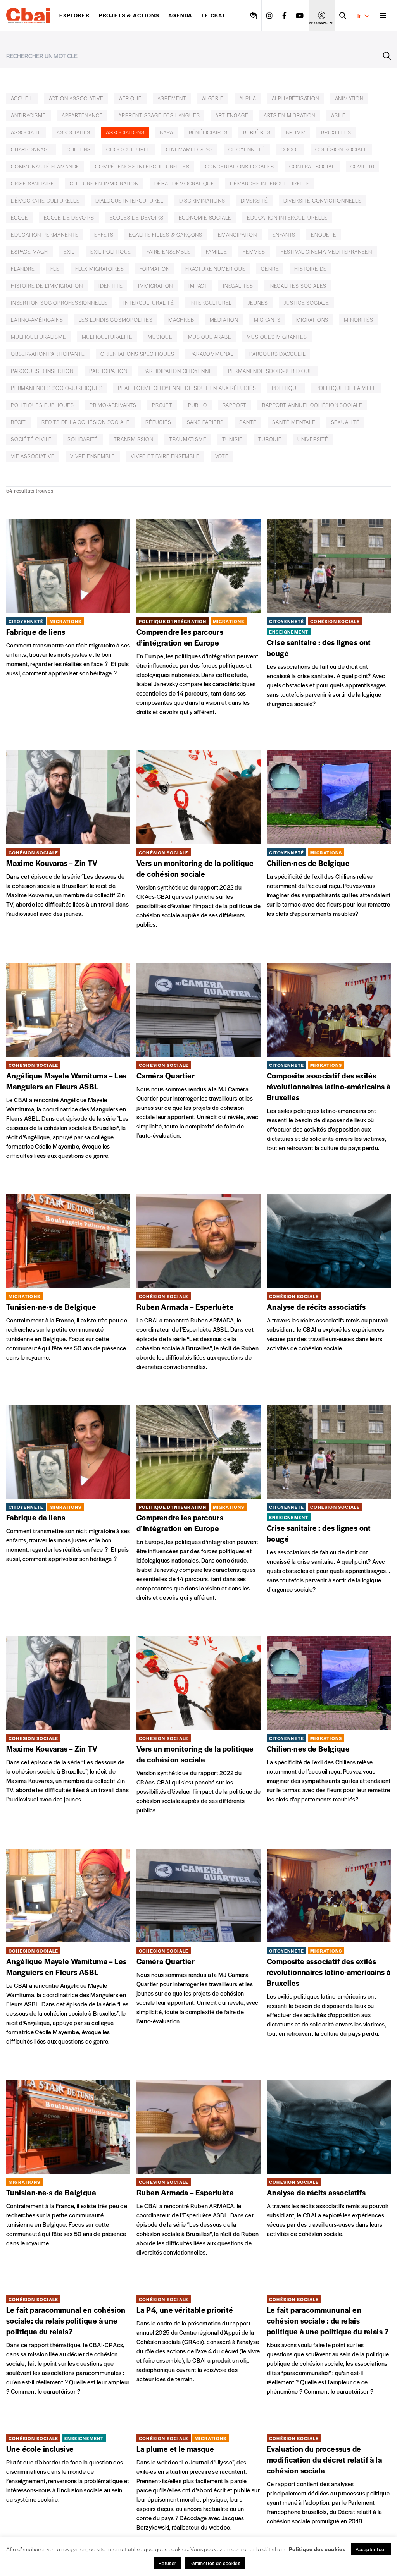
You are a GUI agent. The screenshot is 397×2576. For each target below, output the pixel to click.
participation (108, 371)
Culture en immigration (104, 183)
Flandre (23, 269)
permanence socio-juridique (270, 371)
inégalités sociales (298, 286)
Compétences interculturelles (142, 166)
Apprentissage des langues (159, 115)
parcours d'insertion (42, 371)
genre (270, 269)
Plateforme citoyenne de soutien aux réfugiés (187, 388)
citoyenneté (247, 149)
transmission (134, 439)
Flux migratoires (100, 269)
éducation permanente (45, 234)
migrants (267, 320)
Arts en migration (290, 115)
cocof (290, 149)
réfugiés (158, 422)
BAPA (166, 132)
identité (110, 286)
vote (222, 456)
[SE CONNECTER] (322, 15)
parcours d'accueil (277, 354)
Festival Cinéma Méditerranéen (326, 252)
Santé (248, 422)
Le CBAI (213, 15)
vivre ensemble (93, 456)
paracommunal (212, 354)
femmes (254, 252)
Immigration (155, 286)
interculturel (211, 303)
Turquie (270, 439)
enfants (284, 234)
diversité (254, 200)
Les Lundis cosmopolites (116, 320)
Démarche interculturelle (270, 183)
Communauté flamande (45, 166)
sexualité (345, 422)
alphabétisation (296, 98)
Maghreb (181, 320)
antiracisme (28, 115)
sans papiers (205, 422)
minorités (358, 320)
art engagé (232, 115)
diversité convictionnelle (323, 200)
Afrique (130, 98)
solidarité (83, 439)
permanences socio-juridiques (57, 388)
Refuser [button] (167, 2563)
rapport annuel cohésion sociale (312, 405)
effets (104, 234)
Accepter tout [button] (371, 2549)
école (20, 217)
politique (286, 388)
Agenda (180, 15)
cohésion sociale (341, 149)
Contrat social (312, 166)
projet (162, 405)
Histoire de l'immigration (47, 286)
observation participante (48, 354)
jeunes (258, 303)
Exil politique (111, 252)
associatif (26, 132)
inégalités (238, 286)
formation (155, 269)
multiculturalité (107, 337)
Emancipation (237, 234)
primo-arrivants (113, 405)
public (198, 405)
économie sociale (205, 217)
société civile (31, 439)
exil (69, 252)
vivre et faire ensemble (165, 456)
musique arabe (210, 337)
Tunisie (233, 439)
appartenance (82, 115)
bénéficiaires (208, 132)
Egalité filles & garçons (166, 234)
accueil (22, 98)
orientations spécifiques (137, 354)
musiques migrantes (277, 337)
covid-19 (362, 166)
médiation (224, 320)
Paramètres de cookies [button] (215, 2563)
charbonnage (31, 149)
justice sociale (306, 303)
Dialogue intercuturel (129, 200)
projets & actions (129, 15)
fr (359, 15)
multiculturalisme (39, 337)
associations (125, 132)
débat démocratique (184, 183)
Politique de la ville (346, 388)
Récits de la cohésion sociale (86, 422)
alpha (248, 98)
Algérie (213, 98)
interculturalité (149, 303)
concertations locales (240, 166)
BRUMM (296, 132)
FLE (55, 269)
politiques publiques (42, 405)
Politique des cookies (317, 2549)
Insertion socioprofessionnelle (59, 303)
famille (217, 252)
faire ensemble (168, 252)
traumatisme (188, 439)
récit (18, 422)
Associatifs (73, 132)
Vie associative (33, 456)
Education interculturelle (287, 217)
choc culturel (128, 149)
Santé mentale (294, 422)
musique (160, 337)
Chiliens (79, 149)
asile (338, 115)
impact (198, 286)
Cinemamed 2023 (189, 149)
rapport (235, 405)
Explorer (74, 15)
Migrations (312, 320)
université (313, 439)
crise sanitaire (33, 183)
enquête (324, 234)
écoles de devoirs (137, 217)
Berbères (257, 132)
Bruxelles (336, 132)
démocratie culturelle (45, 200)
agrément (172, 98)
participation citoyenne (177, 371)
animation (349, 98)
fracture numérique (215, 269)
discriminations (202, 200)
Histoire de (311, 269)
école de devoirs (69, 217)
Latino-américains (37, 320)
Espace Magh (29, 252)
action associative (76, 98)
